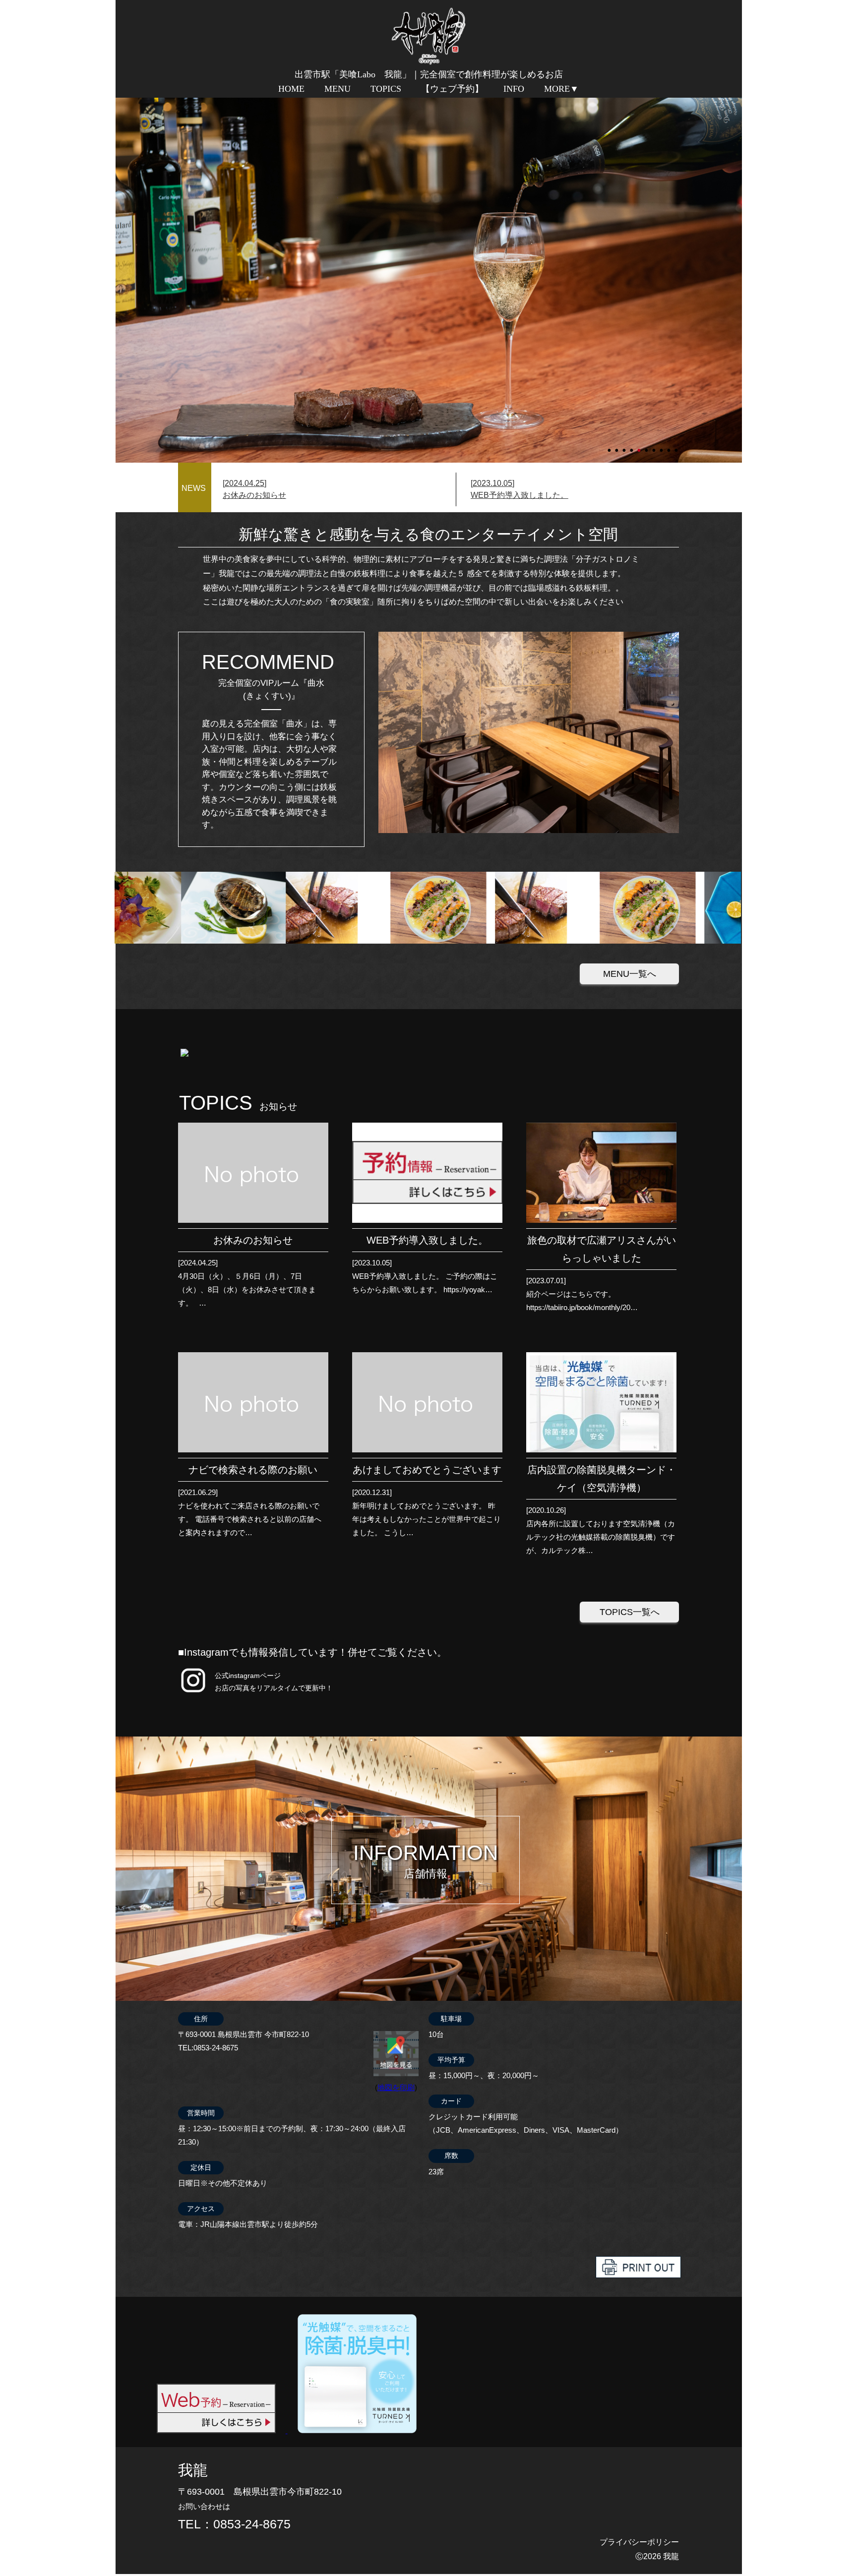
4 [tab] (632, 446)
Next (121, 279)
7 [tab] (655, 446)
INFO (514, 89)
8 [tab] (662, 446)
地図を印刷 (396, 2087)
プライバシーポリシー (639, 2542)
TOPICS (386, 89)
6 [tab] (647, 446)
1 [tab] (610, 446)
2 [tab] (617, 446)
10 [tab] (677, 446)
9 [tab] (670, 446)
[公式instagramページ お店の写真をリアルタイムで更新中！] (193, 1693)
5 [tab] (640, 446)
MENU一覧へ (630, 974)
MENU (337, 89)
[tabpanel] (429, 279)
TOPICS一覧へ (630, 1612)
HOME (291, 89)
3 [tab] (625, 446)
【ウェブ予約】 (452, 89)
